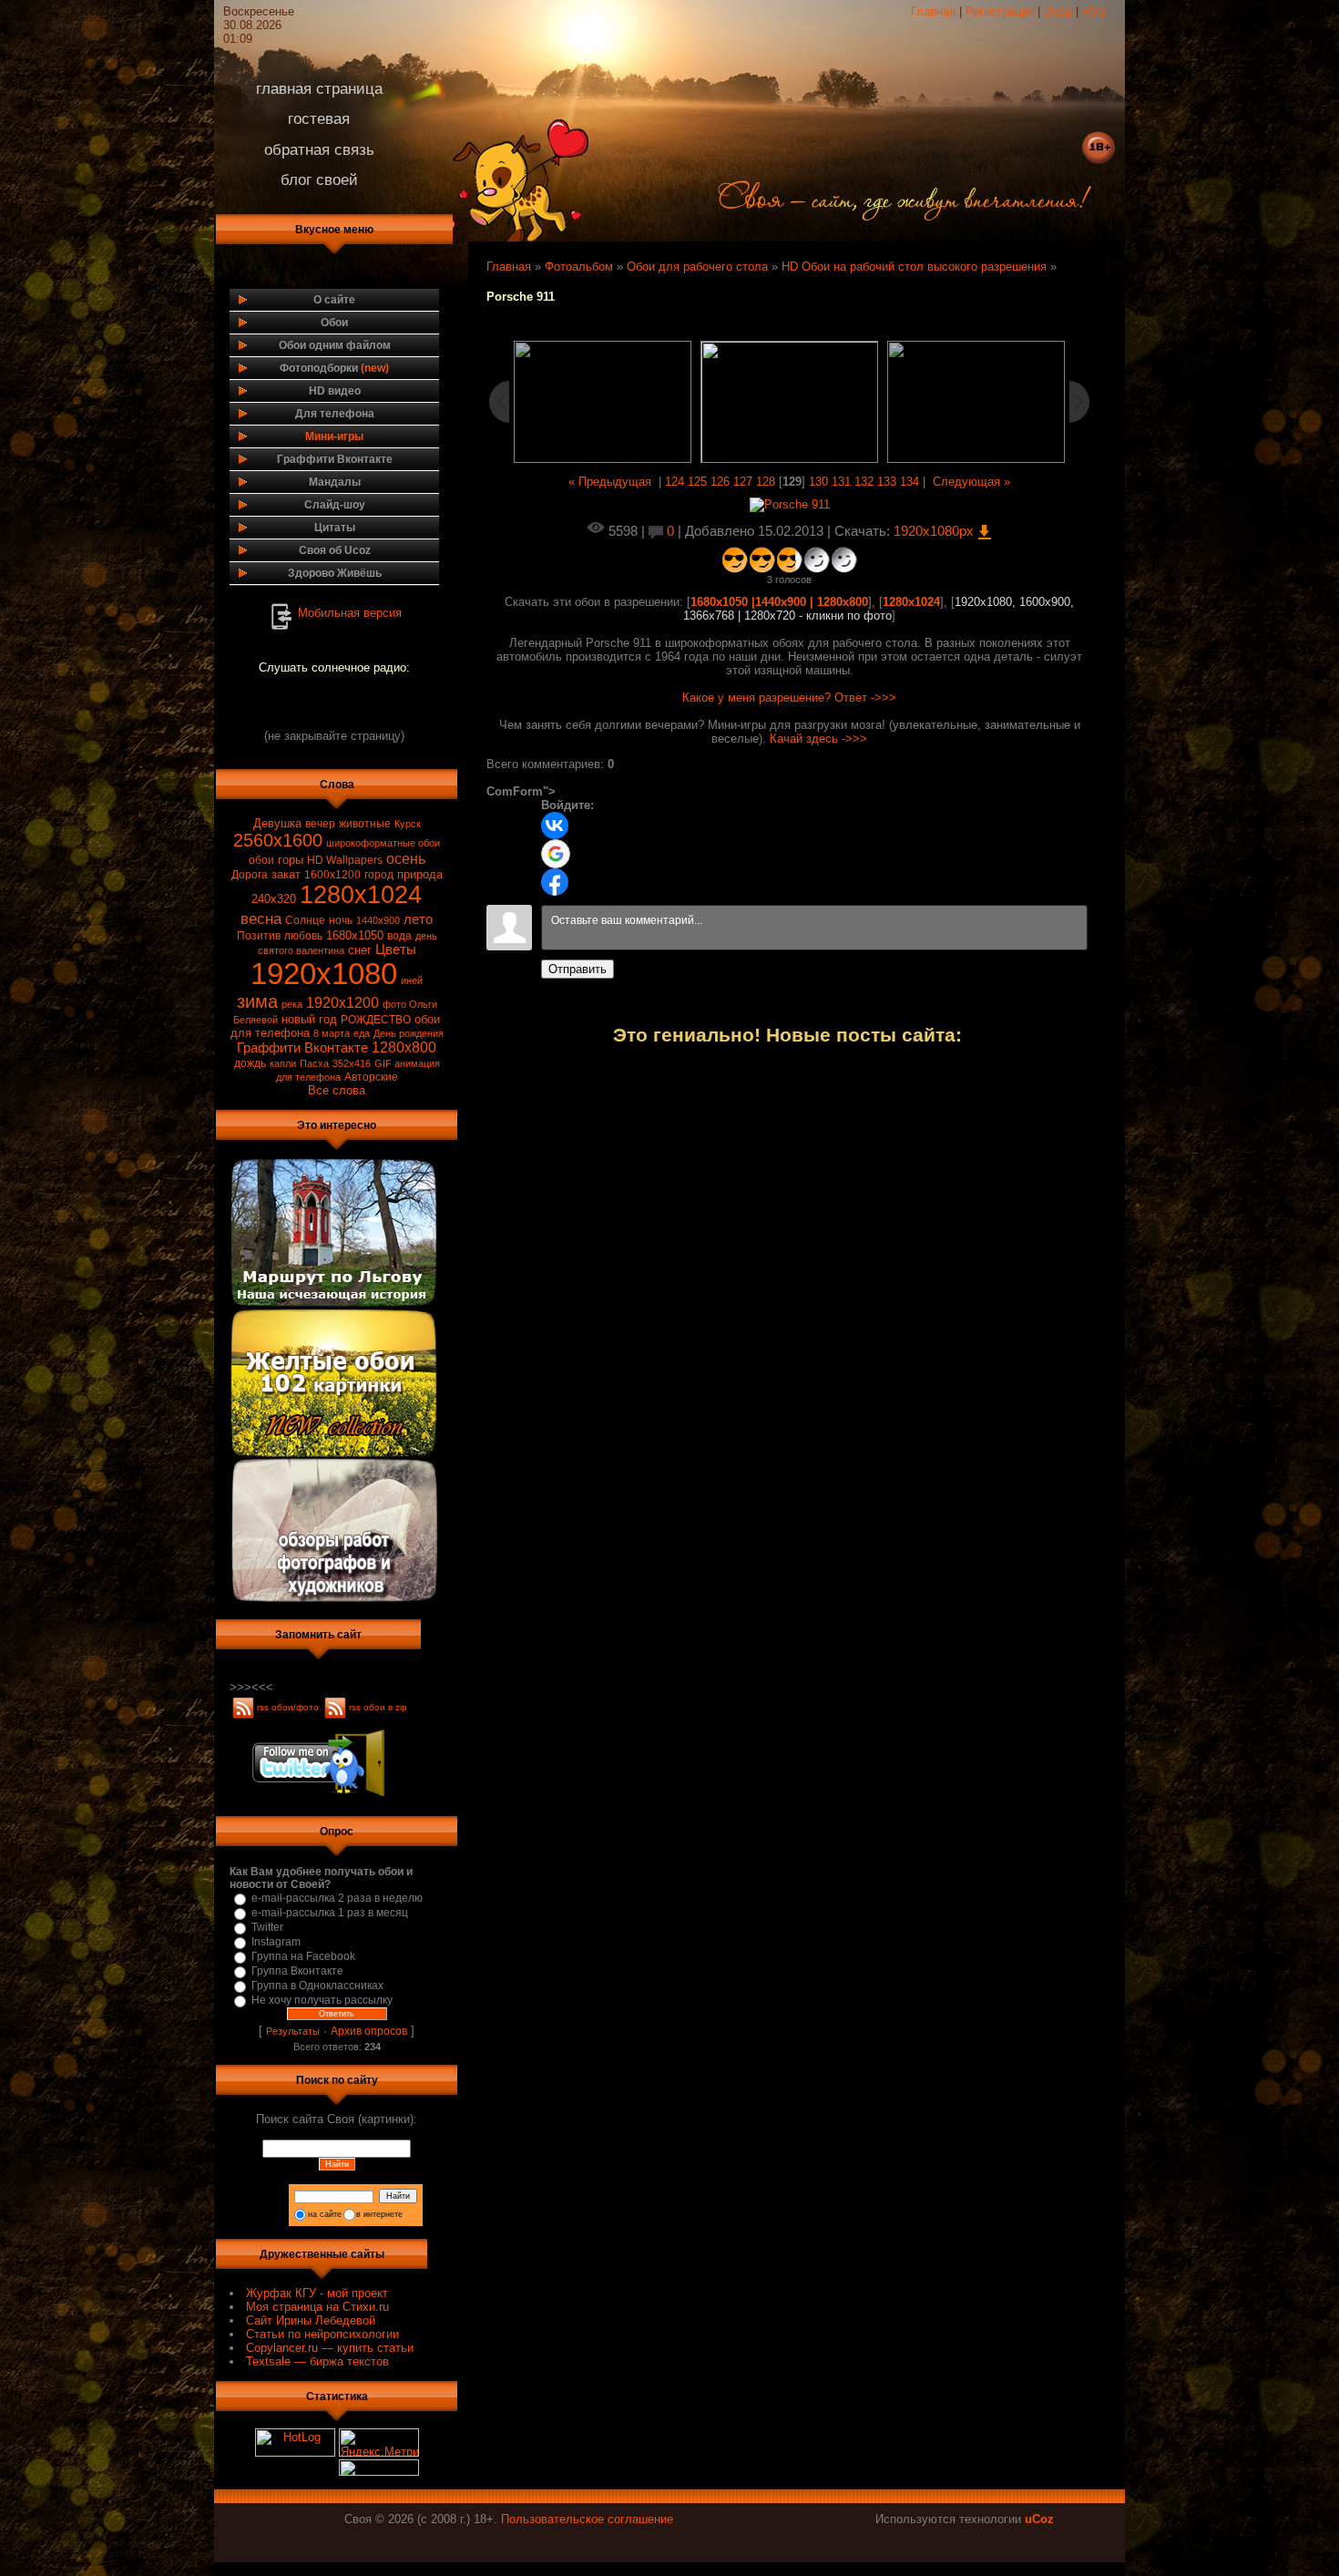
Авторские (371, 1077)
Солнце (305, 920)
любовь (303, 936)
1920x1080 (324, 974)
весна (261, 919)
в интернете (379, 2214)
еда (362, 1033)
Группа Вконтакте (297, 1971)
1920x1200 (342, 1003)
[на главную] (876, 213)
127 (743, 482)
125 (697, 482)
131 (841, 482)
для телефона (308, 1077)
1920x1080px (935, 531)
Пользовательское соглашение (587, 2519)
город (379, 875)
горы (291, 860)
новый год (309, 1019)
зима (257, 1001)
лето (418, 919)
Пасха (314, 1063)
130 (818, 482)
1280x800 (404, 1047)
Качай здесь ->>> (818, 739)
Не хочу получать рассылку (322, 2000)
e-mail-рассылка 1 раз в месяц (330, 1913)
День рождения (409, 1033)
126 (720, 482)
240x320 (274, 899)
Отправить (578, 969)
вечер (320, 824)
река (292, 1004)
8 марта (332, 1033)
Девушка (277, 823)
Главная (933, 11)
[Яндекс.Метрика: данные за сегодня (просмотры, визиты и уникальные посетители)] (379, 2443)
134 (910, 482)
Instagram (276, 1942)
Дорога (250, 875)
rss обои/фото (289, 1707)
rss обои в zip (378, 1707)
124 (675, 482)
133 (887, 482)
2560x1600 (278, 840)
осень (406, 859)
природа (420, 874)
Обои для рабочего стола (697, 267)
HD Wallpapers (345, 860)
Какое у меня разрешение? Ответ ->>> (789, 698)
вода (399, 936)
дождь (250, 1063)
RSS (1094, 11)
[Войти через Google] (556, 854)
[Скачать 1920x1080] (790, 504)
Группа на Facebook (303, 1956)
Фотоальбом (579, 267)
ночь (341, 920)
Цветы (396, 949)
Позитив (259, 936)
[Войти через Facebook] (555, 882)
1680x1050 (355, 935)
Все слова (337, 1090)
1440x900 (378, 920)
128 (766, 482)
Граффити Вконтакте (302, 1048)
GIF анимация (407, 1063)
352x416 (352, 1063)
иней (412, 980)
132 (864, 482)
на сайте (325, 2214)
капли (283, 1063)
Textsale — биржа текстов (317, 2361)
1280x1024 (361, 895)
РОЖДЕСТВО (376, 1020)
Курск (408, 824)
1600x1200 (332, 875)
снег (360, 950)
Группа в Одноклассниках (317, 1986)
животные (365, 824)
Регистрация (1000, 11)
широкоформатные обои (383, 843)
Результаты (293, 2031)
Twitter (267, 1927)
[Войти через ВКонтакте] (555, 826)
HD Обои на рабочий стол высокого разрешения (914, 267)
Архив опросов (369, 2031)
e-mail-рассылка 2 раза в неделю (337, 1898)
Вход (1058, 11)
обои (261, 860)
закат (286, 874)
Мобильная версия (350, 612)
